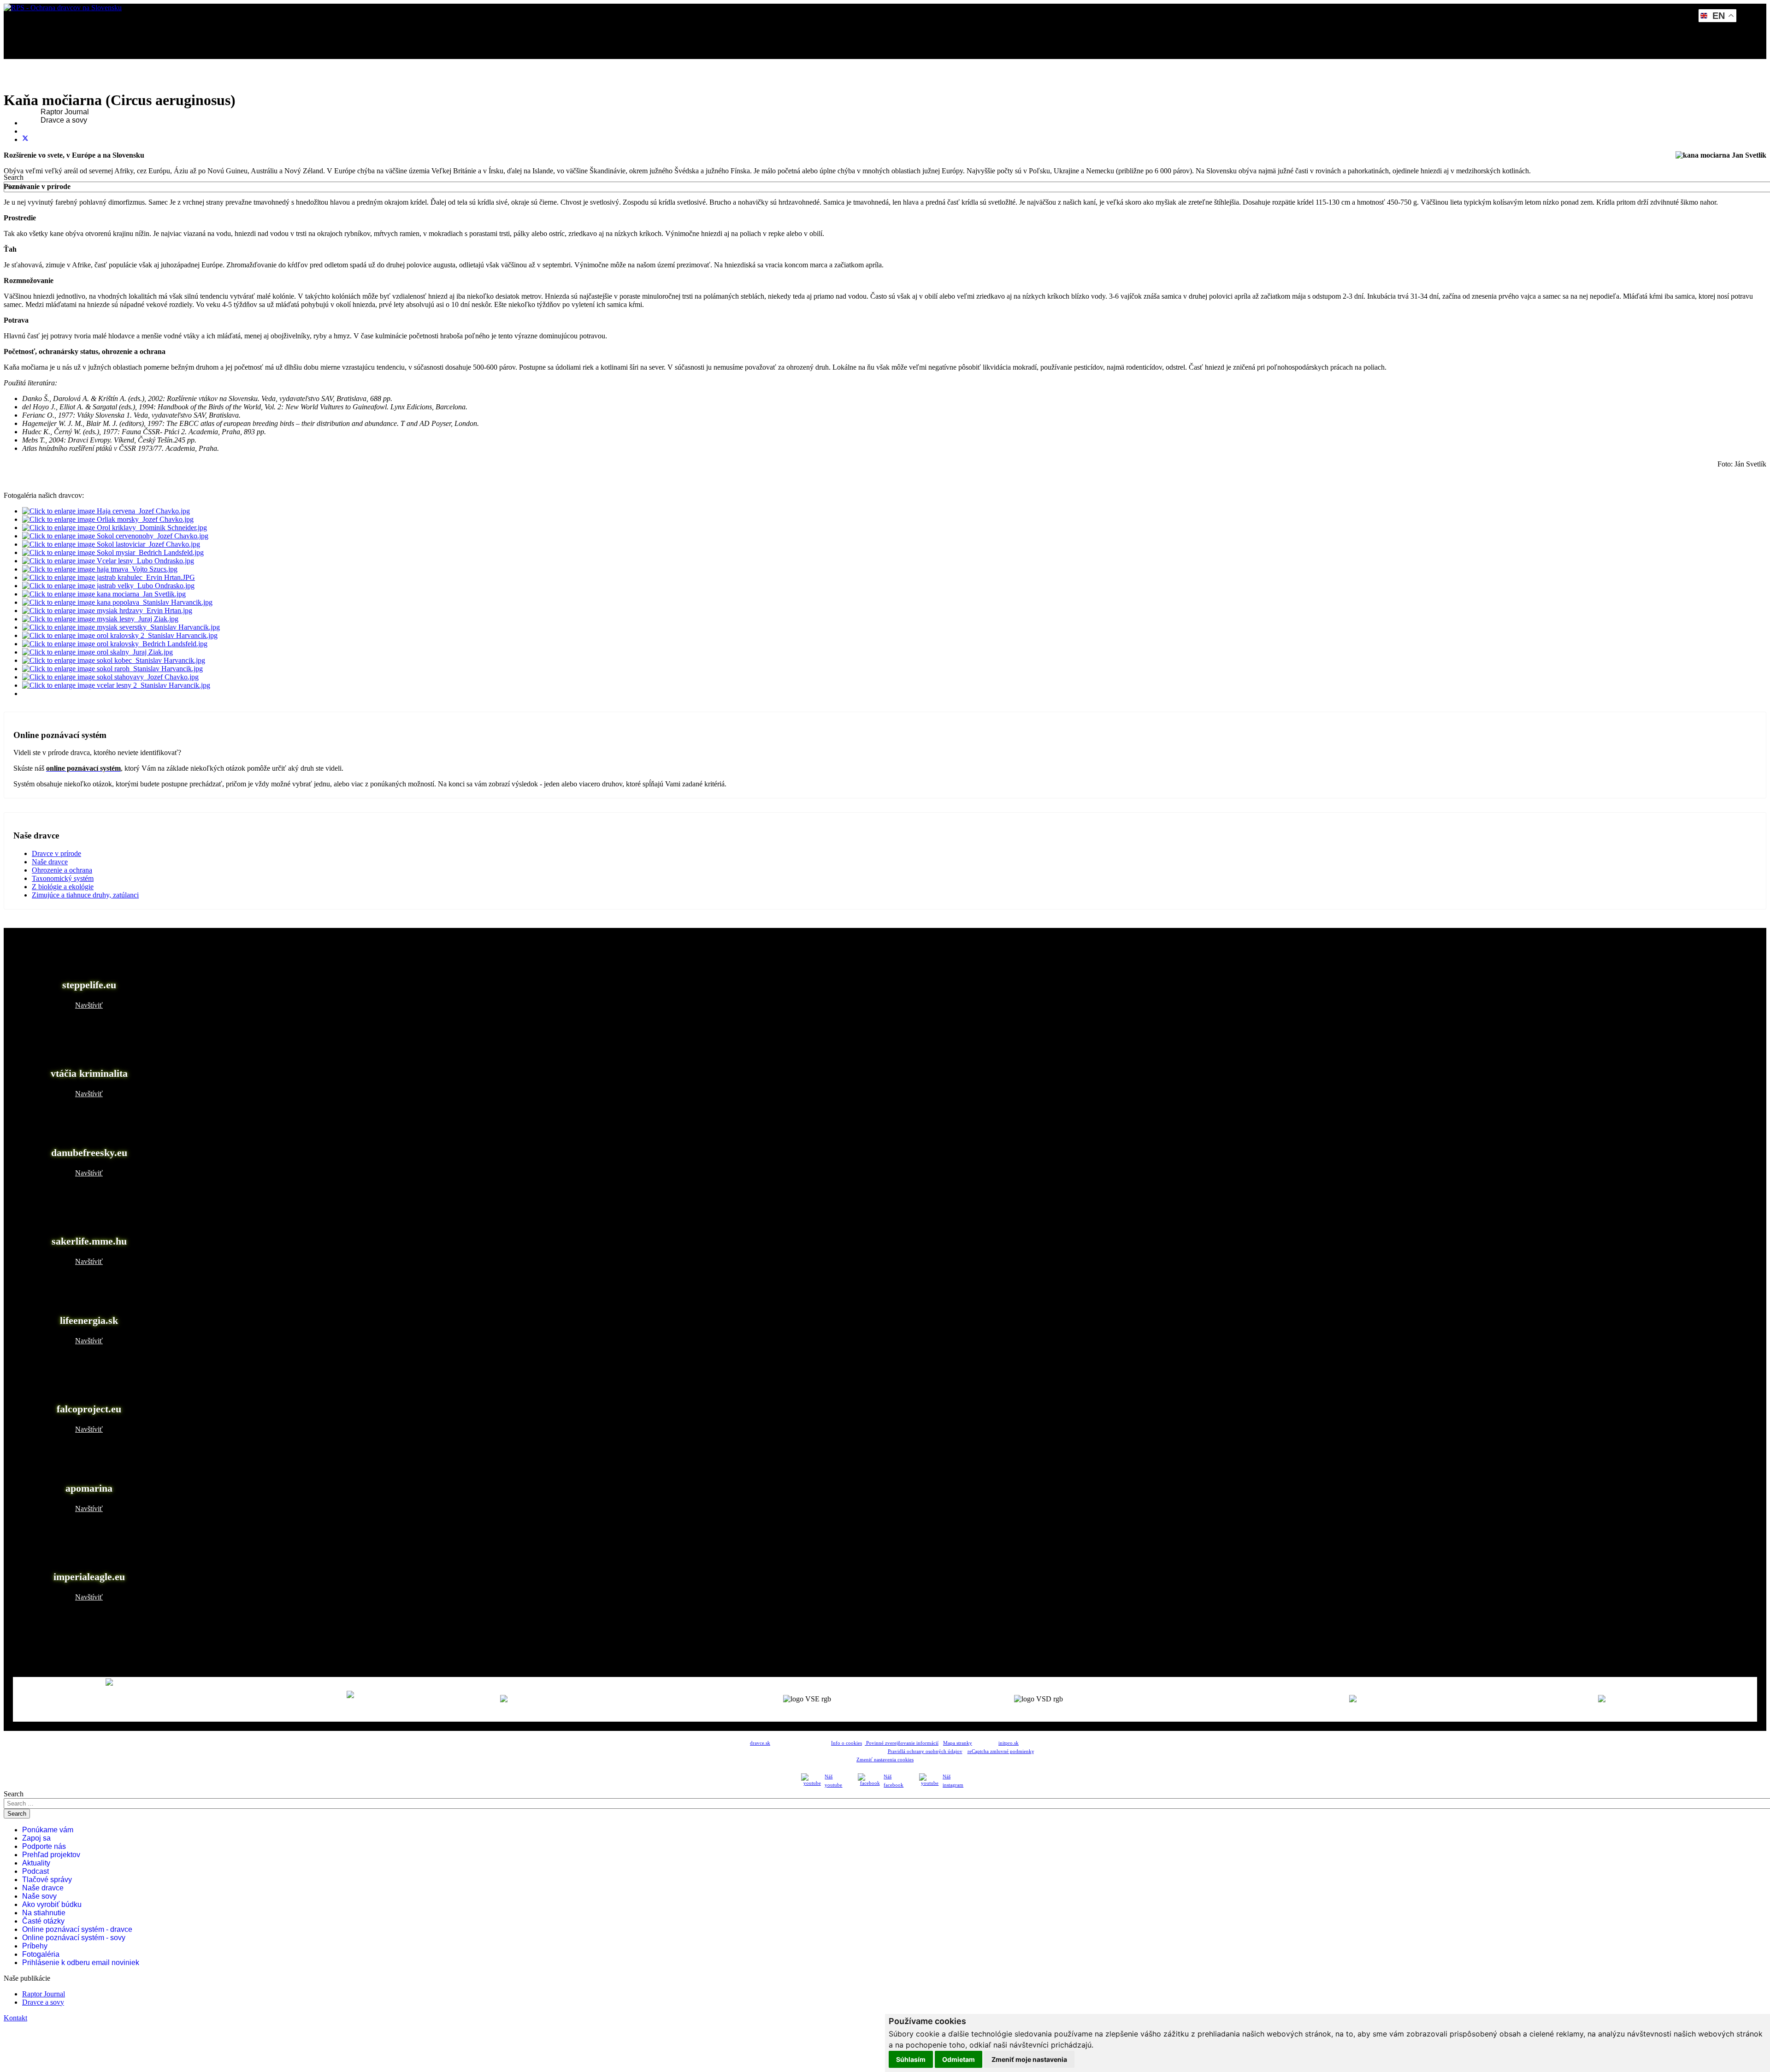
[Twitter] (25, 139)
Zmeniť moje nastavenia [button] (1029, 2059)
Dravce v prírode (56, 853)
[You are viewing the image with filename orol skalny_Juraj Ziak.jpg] (97, 652)
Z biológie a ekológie (63, 887)
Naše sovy (39, 1896)
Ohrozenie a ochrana (62, 870)
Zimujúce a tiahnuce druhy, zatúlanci (85, 895)
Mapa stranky (958, 1743)
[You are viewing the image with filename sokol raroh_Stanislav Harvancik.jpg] (112, 669)
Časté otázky (43, 1921)
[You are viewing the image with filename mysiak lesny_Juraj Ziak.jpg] (100, 619)
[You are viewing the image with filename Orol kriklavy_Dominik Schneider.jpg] (115, 528)
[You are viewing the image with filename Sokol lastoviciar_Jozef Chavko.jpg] (111, 544)
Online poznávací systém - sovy (74, 1938)
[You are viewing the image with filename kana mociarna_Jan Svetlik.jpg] (104, 594)
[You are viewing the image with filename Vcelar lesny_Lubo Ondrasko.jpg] (108, 561)
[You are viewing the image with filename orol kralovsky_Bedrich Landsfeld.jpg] (115, 644)
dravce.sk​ (760, 1743)
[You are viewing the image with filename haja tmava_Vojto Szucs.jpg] (100, 569)
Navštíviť (89, 1005)
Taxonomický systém (63, 878)
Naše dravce (50, 862)
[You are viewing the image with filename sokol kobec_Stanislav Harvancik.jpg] (114, 660)
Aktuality (36, 1863)
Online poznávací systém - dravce (77, 1929)
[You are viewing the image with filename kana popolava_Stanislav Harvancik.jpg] (117, 602)
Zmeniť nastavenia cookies (885, 1760)
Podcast (35, 1871)
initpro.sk (1009, 1743)
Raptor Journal (65, 112)
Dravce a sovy (64, 120)
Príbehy (35, 1946)
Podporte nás (44, 1846)
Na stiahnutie (44, 1913)
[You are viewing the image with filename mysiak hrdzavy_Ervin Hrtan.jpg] (107, 611)
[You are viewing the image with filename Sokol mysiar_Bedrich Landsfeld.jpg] (113, 552)
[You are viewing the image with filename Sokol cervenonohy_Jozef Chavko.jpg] (115, 536)
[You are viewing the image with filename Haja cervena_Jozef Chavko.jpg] (106, 511)
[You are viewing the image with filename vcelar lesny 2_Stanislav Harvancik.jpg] (116, 685)
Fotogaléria (41, 1954)
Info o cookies (847, 1743)
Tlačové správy (47, 1880)
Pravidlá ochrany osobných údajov (925, 1751)
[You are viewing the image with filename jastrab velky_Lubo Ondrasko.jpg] (108, 586)
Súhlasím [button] (911, 2059)
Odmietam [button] (959, 2059)
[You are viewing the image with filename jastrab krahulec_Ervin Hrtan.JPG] (109, 577)
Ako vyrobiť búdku (52, 1904)
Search (14, 177)
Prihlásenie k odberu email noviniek (81, 1963)
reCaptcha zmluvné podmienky (1001, 1751)
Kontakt (41, 145)
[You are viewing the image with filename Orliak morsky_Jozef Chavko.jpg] (108, 519)
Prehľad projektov (51, 1855)
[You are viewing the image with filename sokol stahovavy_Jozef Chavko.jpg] (110, 677)
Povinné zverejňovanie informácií (902, 1743)
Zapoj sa (36, 1838)
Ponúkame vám (48, 1830)
